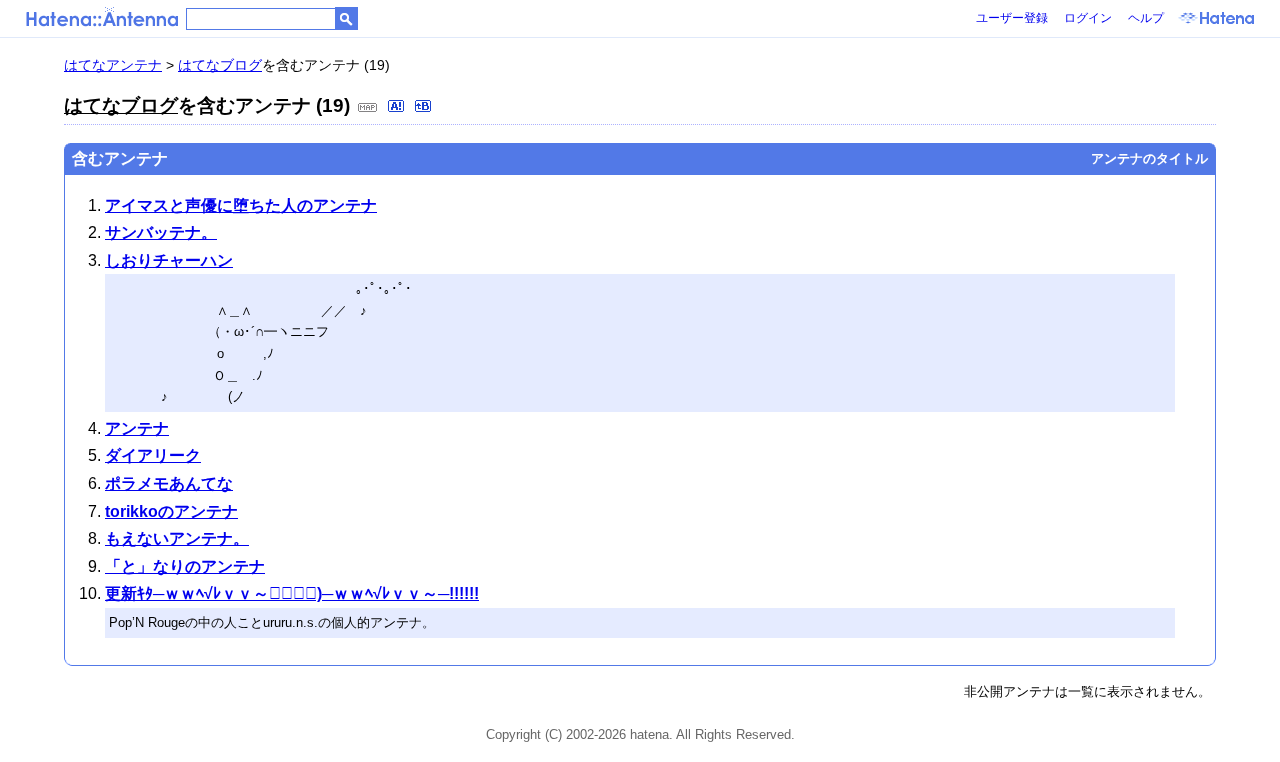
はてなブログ (220, 65)
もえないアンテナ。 (177, 538)
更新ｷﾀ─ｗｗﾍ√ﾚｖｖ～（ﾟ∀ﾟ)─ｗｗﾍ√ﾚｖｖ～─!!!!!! (292, 593)
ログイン (1088, 18)
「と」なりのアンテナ (185, 566)
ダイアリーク (153, 455)
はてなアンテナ (113, 65)
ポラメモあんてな (169, 483)
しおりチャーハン (169, 260)
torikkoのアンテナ (171, 511)
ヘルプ (1146, 18)
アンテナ (137, 428)
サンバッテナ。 (161, 232)
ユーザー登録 (1012, 18)
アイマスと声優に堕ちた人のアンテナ (241, 205)
